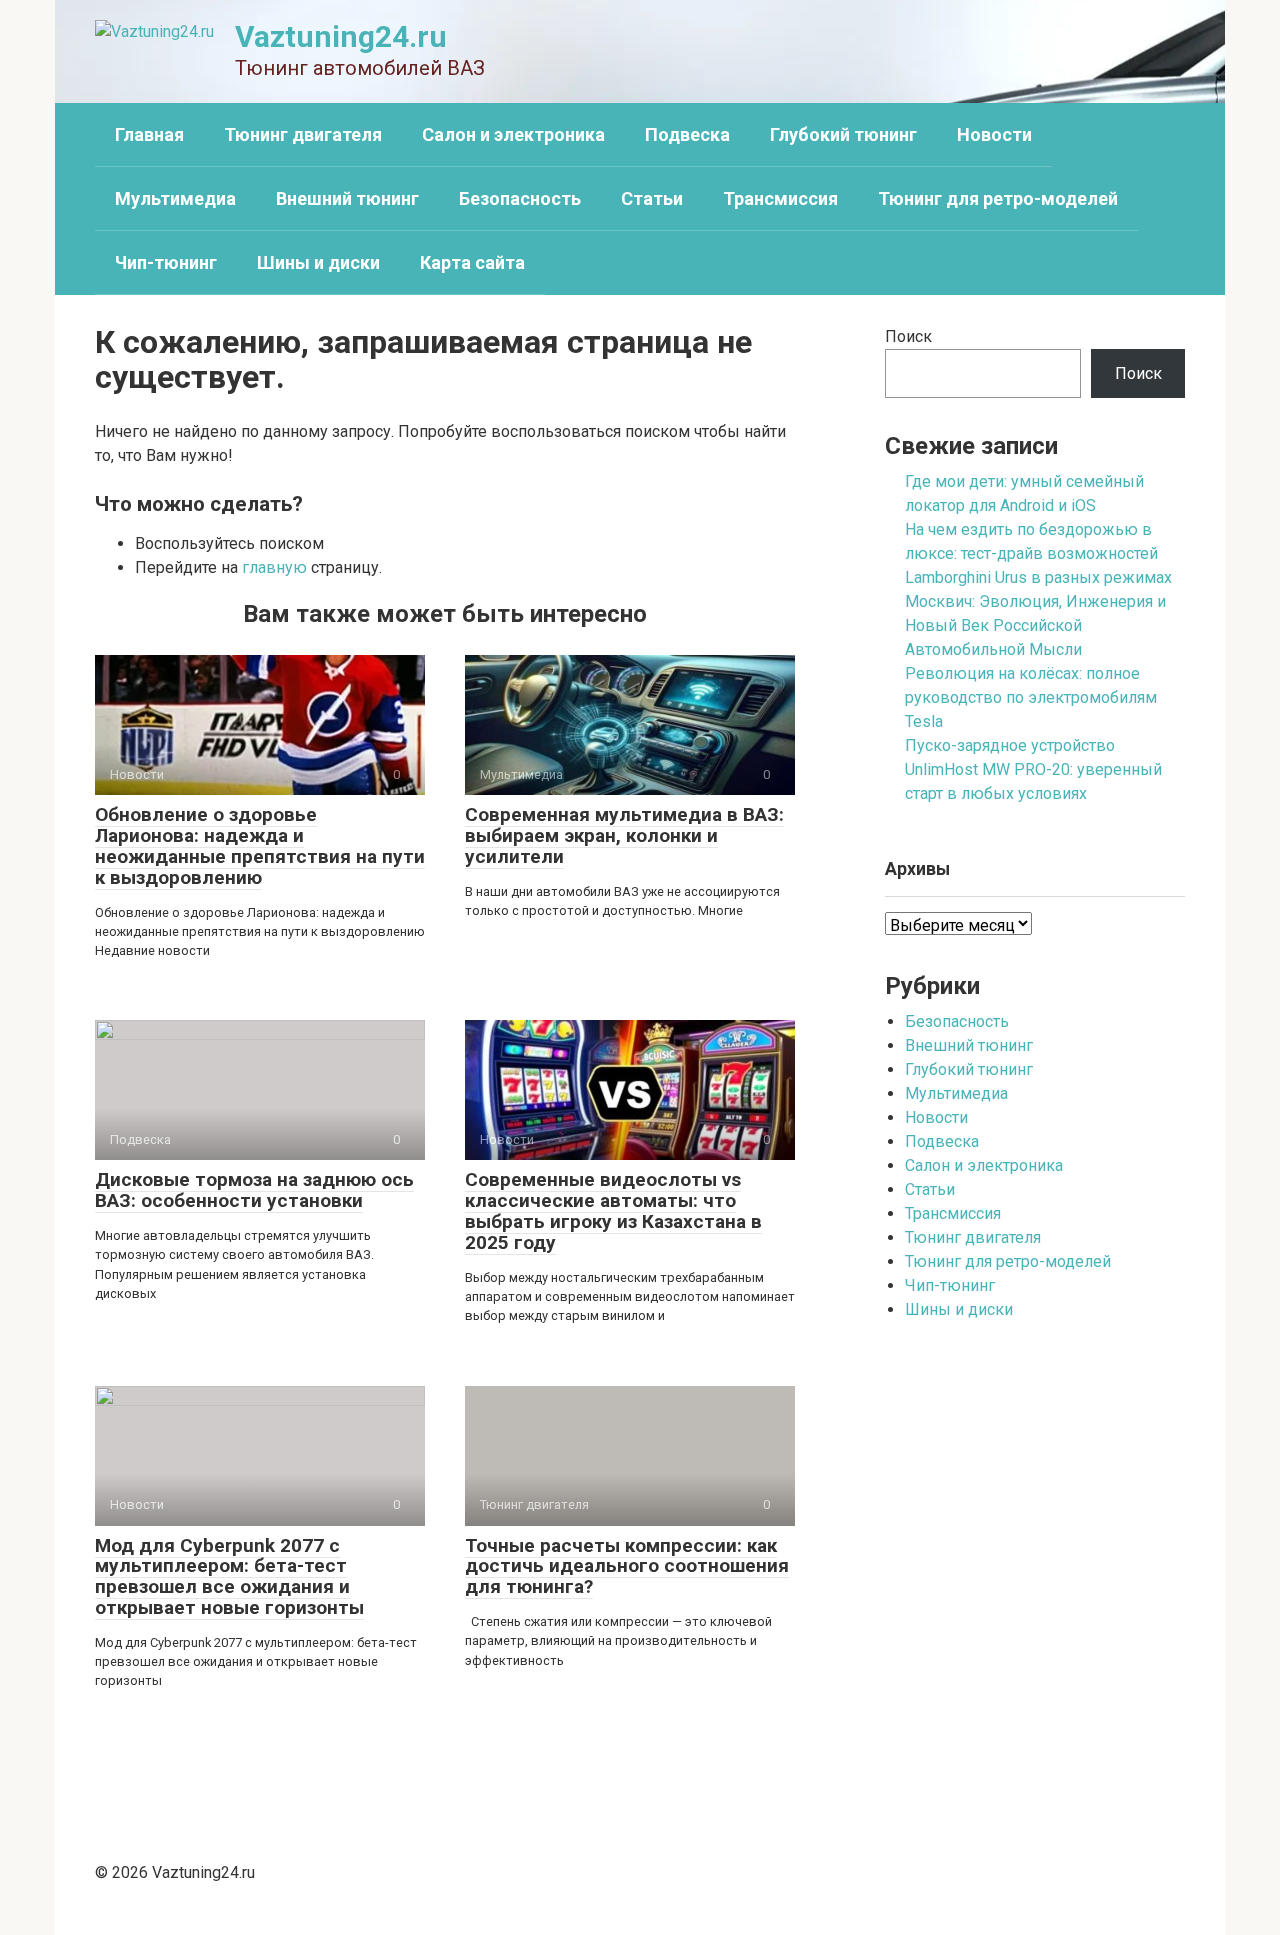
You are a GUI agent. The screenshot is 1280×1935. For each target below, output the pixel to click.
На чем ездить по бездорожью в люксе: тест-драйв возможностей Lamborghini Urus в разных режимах (1038, 553)
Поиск (908, 336)
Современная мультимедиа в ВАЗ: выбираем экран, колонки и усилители (624, 835)
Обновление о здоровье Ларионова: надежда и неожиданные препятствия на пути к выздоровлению (260, 846)
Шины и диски (318, 262)
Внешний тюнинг (347, 198)
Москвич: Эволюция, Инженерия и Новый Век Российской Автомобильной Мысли (1035, 625)
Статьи (652, 198)
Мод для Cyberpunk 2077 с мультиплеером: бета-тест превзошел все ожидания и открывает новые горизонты (229, 1577)
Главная (149, 134)
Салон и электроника (513, 134)
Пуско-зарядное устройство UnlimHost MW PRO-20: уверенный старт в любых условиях (1033, 769)
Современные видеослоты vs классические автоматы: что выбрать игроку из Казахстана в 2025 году (613, 1211)
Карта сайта (472, 262)
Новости (994, 134)
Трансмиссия (780, 198)
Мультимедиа (175, 198)
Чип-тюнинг (166, 262)
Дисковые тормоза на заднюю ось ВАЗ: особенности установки (254, 1190)
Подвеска (687, 134)
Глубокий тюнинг (843, 134)
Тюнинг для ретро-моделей (998, 198)
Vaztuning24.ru (341, 36)
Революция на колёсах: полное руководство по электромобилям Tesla (1031, 697)
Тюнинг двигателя (303, 134)
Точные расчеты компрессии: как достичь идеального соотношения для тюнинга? (627, 1566)
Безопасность (520, 198)
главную (274, 567)
